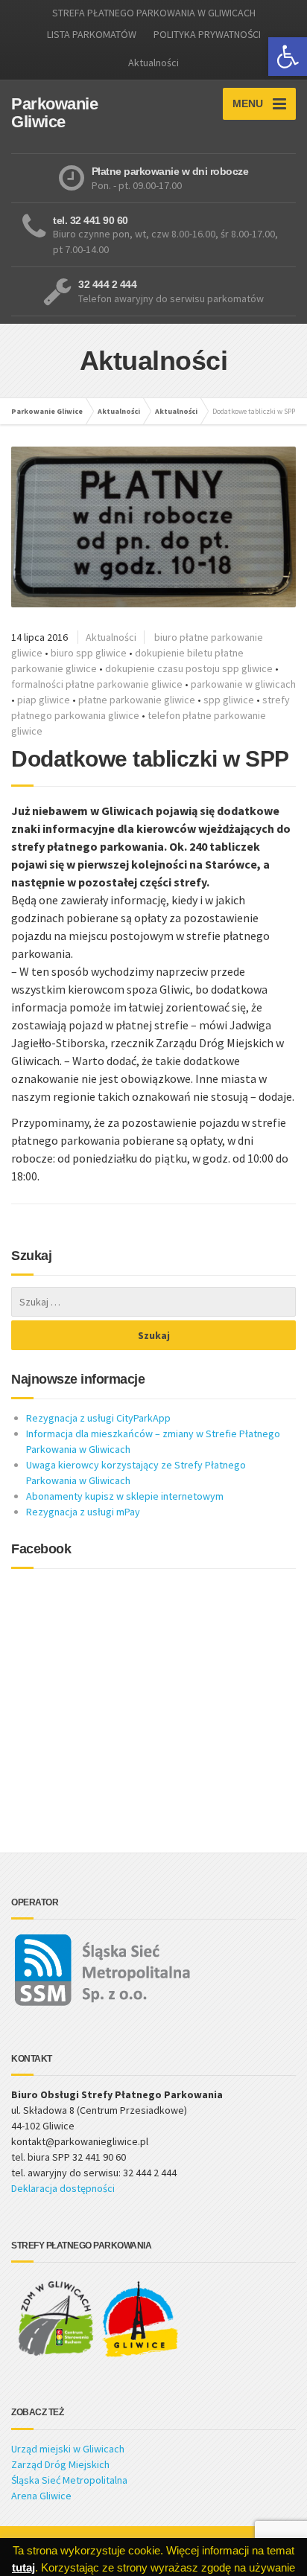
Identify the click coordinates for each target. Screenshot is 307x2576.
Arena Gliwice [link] (41, 2496)
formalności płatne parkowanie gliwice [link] (97, 684)
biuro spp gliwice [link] (89, 653)
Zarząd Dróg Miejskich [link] (60, 2464)
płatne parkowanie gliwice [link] (137, 700)
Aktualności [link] (153, 63)
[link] (288, 57)
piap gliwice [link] (44, 700)
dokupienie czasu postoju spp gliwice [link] (189, 668)
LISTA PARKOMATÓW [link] (92, 34)
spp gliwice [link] (229, 700)
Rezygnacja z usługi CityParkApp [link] (98, 1418)
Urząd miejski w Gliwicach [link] (68, 2449)
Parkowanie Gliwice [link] (47, 411)
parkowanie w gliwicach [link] (243, 684)
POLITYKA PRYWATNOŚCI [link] (207, 34)
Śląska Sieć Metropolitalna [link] (69, 2480)
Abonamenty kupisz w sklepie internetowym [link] (125, 1496)
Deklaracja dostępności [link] (63, 2188)
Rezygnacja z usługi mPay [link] (83, 1512)
